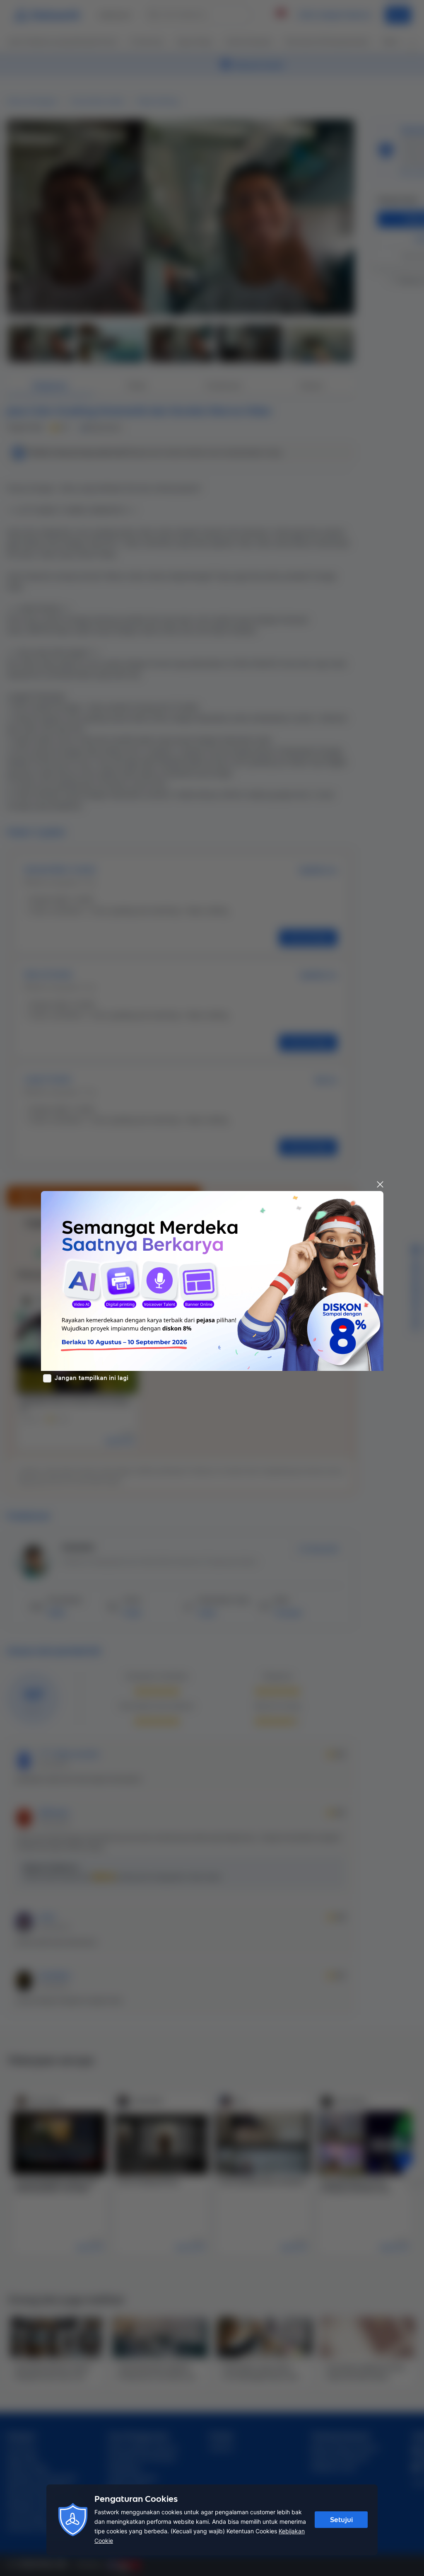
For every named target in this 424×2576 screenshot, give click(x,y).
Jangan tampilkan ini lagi (92, 1378)
